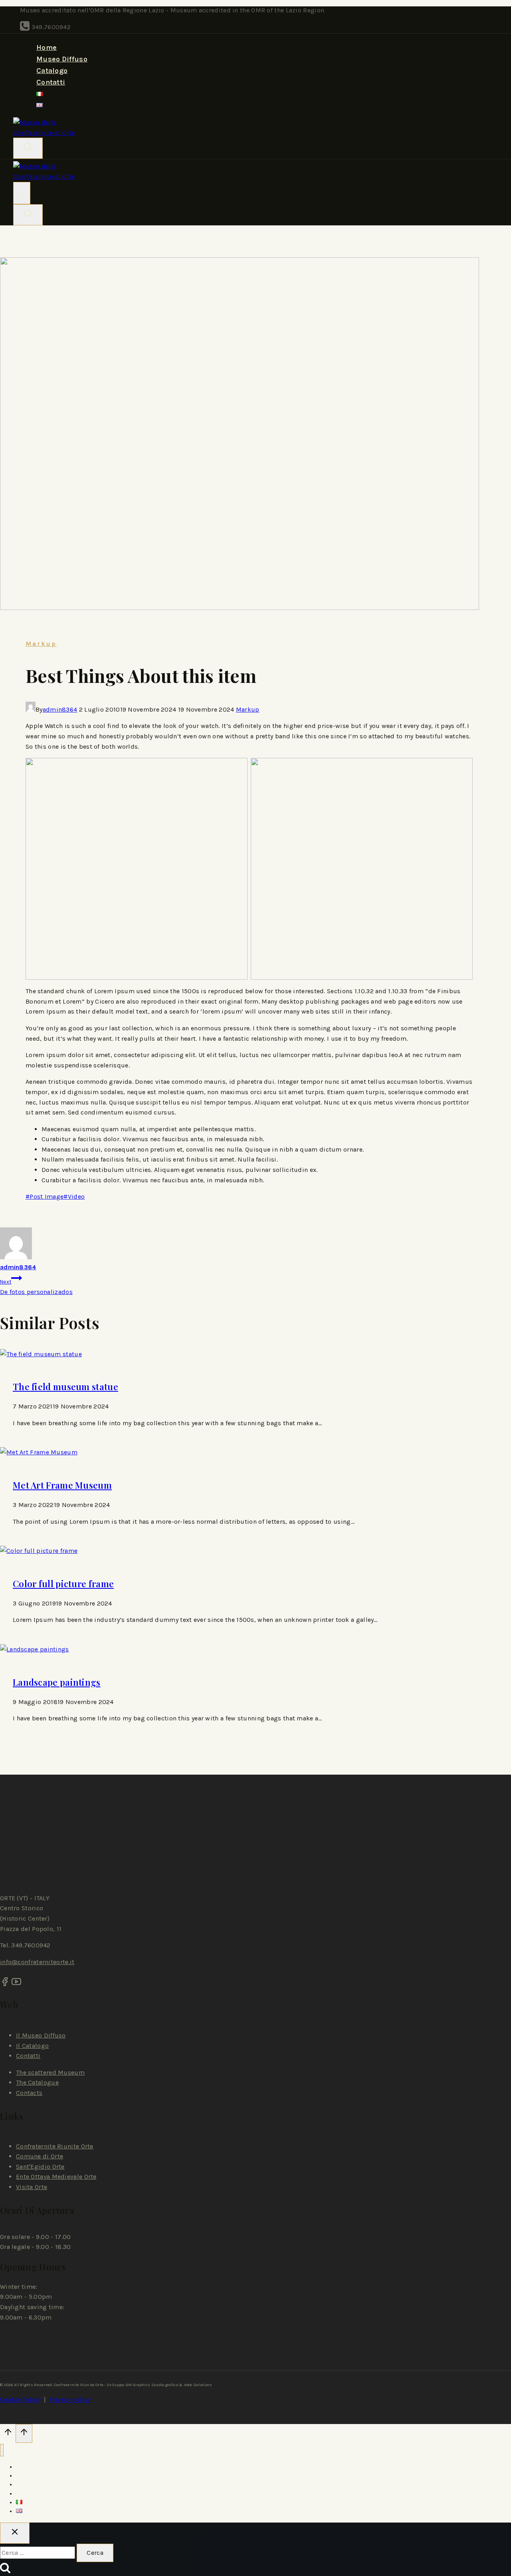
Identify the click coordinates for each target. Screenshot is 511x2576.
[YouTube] (16, 1984)
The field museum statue (65, 1387)
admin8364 (60, 709)
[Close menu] (2, 2450)
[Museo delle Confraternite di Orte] (51, 133)
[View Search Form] (28, 148)
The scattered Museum (50, 2072)
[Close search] (15, 2533)
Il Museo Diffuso (41, 2035)
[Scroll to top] (8, 2434)
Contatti (51, 82)
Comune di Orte (40, 2156)
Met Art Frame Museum (62, 1485)
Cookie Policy (20, 2399)
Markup (41, 644)
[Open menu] (22, 193)
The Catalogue (37, 2082)
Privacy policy (70, 2399)
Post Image (45, 1196)
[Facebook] (5, 1984)
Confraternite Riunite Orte (55, 2146)
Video (74, 1196)
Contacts (29, 2093)
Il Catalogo (32, 2046)
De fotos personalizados (36, 1287)
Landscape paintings (57, 1682)
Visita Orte (32, 2187)
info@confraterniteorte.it (37, 1962)
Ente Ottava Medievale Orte (56, 2177)
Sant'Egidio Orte (40, 2167)
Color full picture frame (63, 1584)
